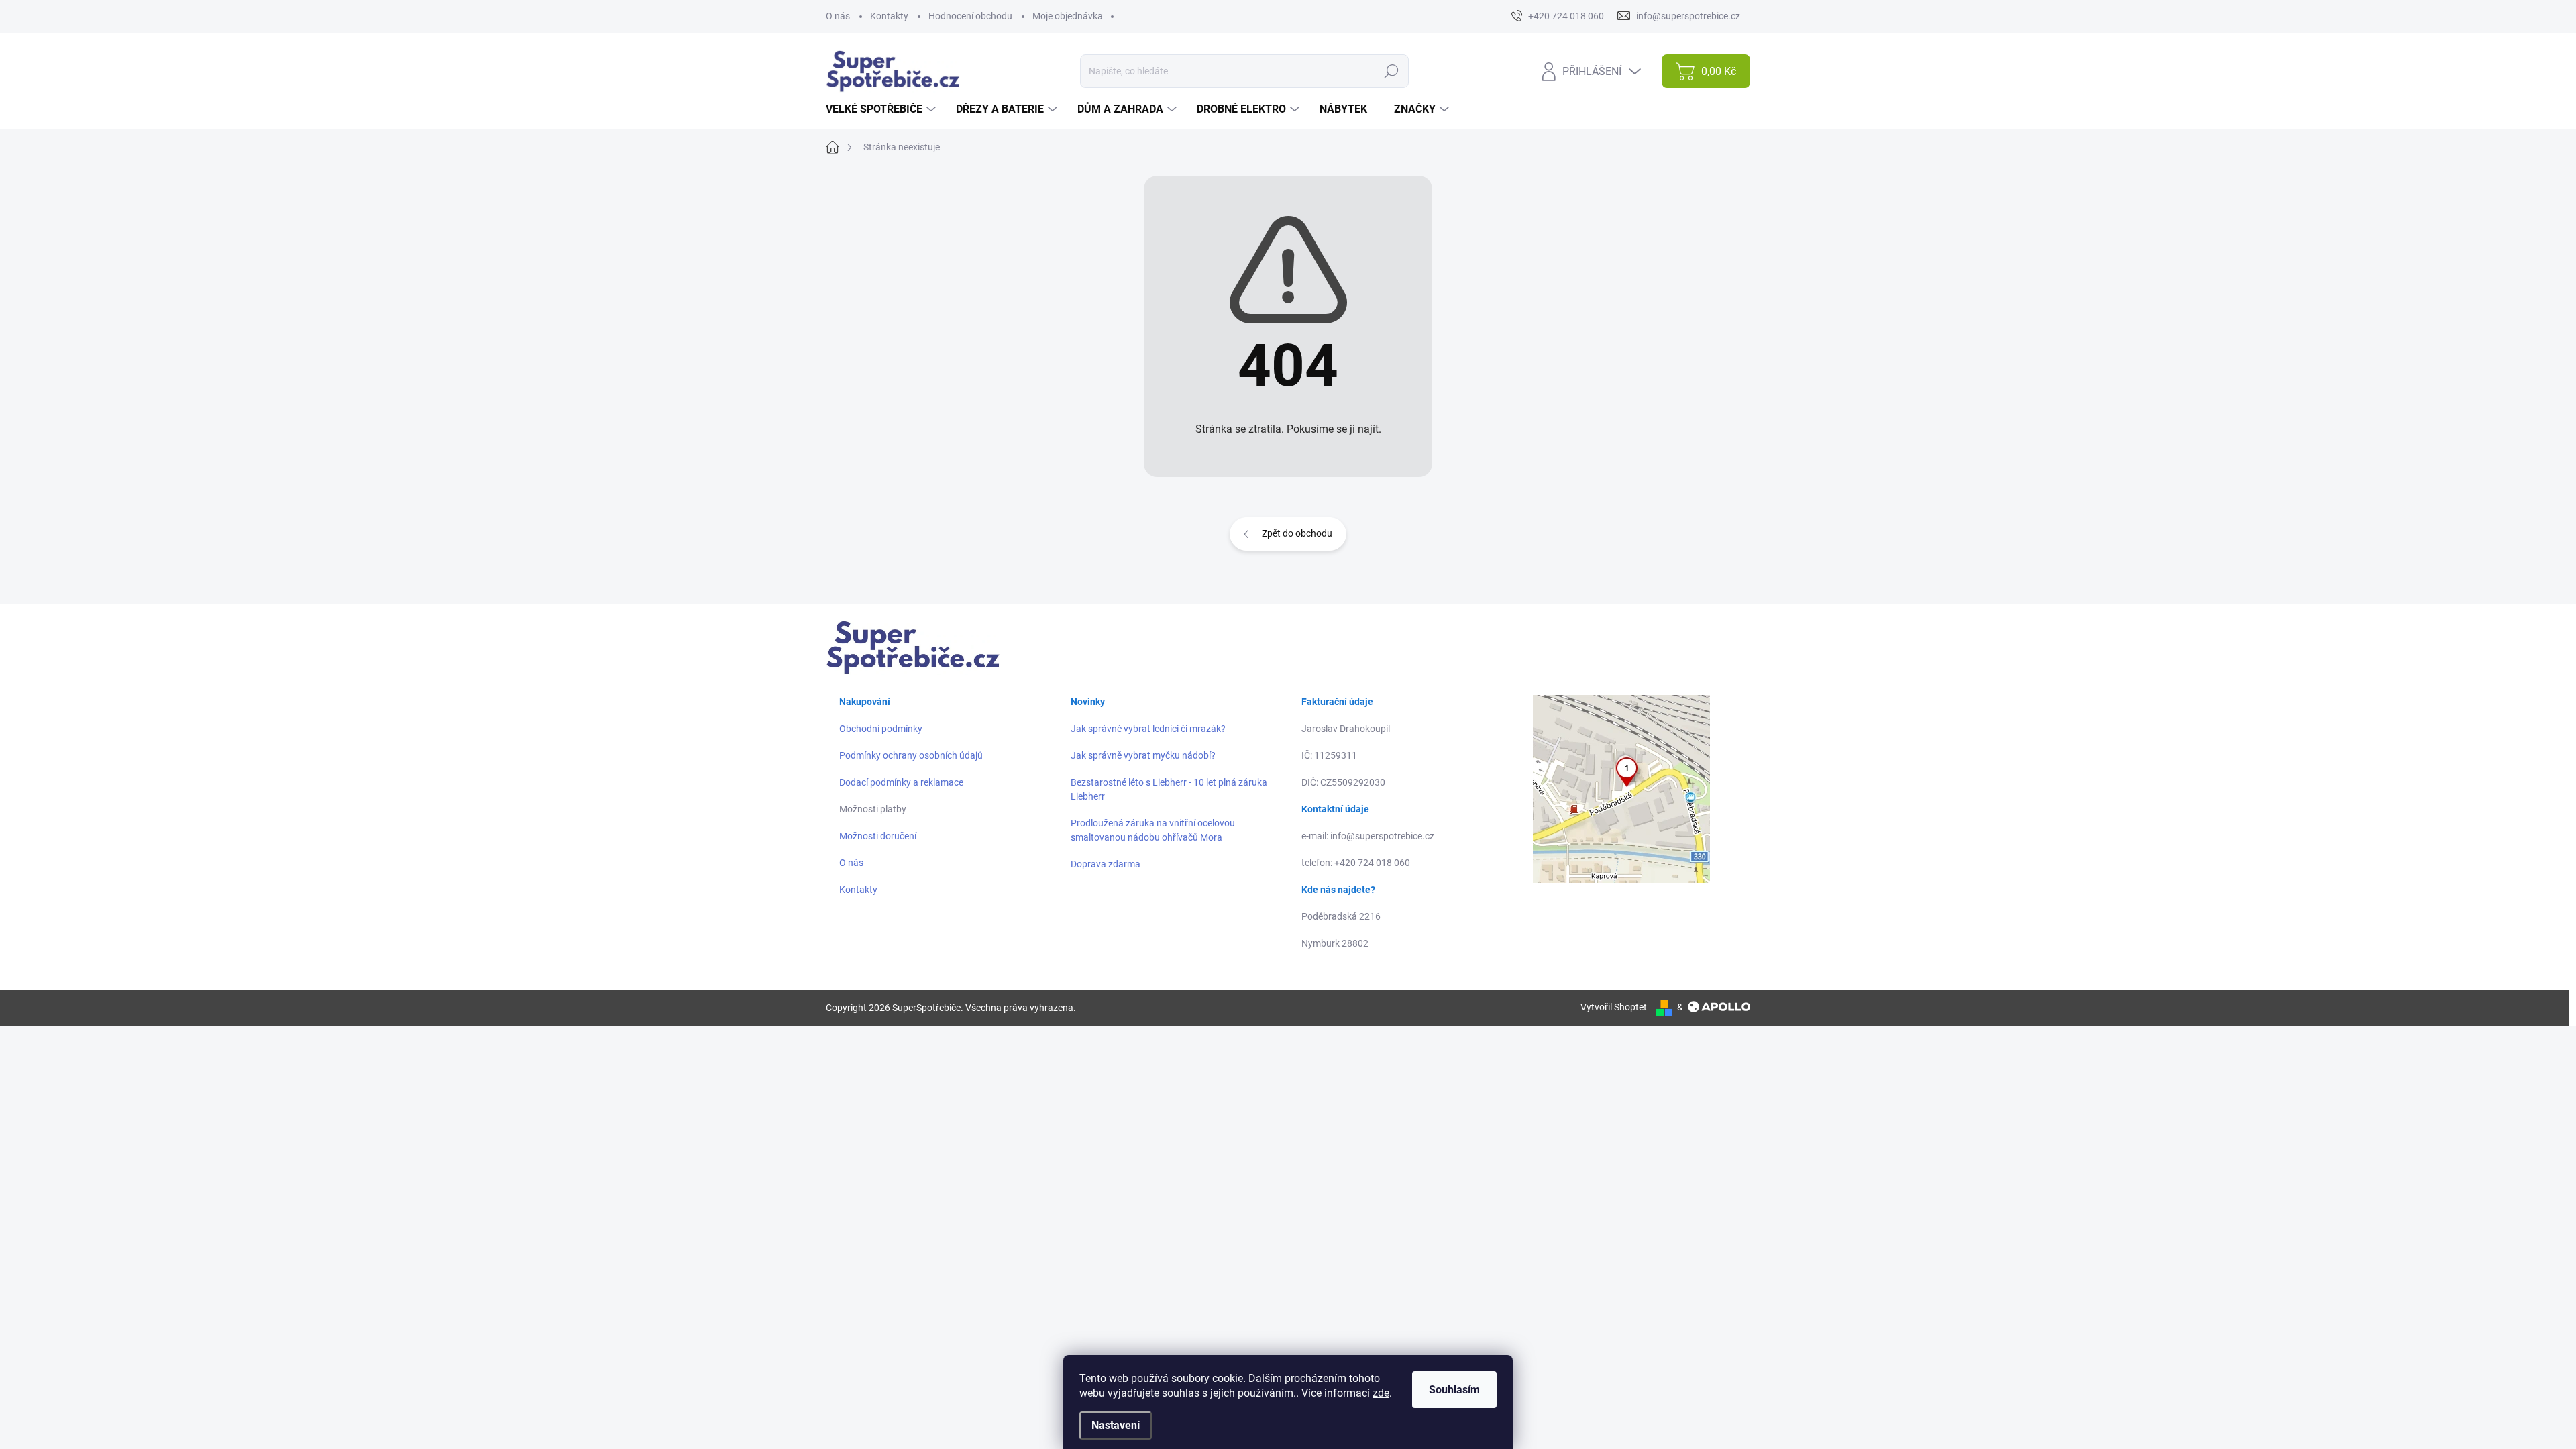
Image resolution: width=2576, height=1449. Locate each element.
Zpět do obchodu (1297, 533)
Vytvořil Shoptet (1614, 1007)
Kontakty (889, 16)
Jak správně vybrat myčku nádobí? (1143, 755)
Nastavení (1116, 1425)
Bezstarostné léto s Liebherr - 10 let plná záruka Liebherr (1169, 789)
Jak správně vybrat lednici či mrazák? (1148, 729)
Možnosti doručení (878, 836)
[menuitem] (882, 109)
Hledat (1391, 71)
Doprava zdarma (1106, 864)
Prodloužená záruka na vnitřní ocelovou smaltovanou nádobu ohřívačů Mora (1153, 830)
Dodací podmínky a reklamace (901, 782)
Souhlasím (1454, 1390)
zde (1381, 1393)
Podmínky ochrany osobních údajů (911, 755)
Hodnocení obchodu (970, 16)
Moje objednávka (1068, 16)
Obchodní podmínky (881, 729)
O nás (838, 16)
